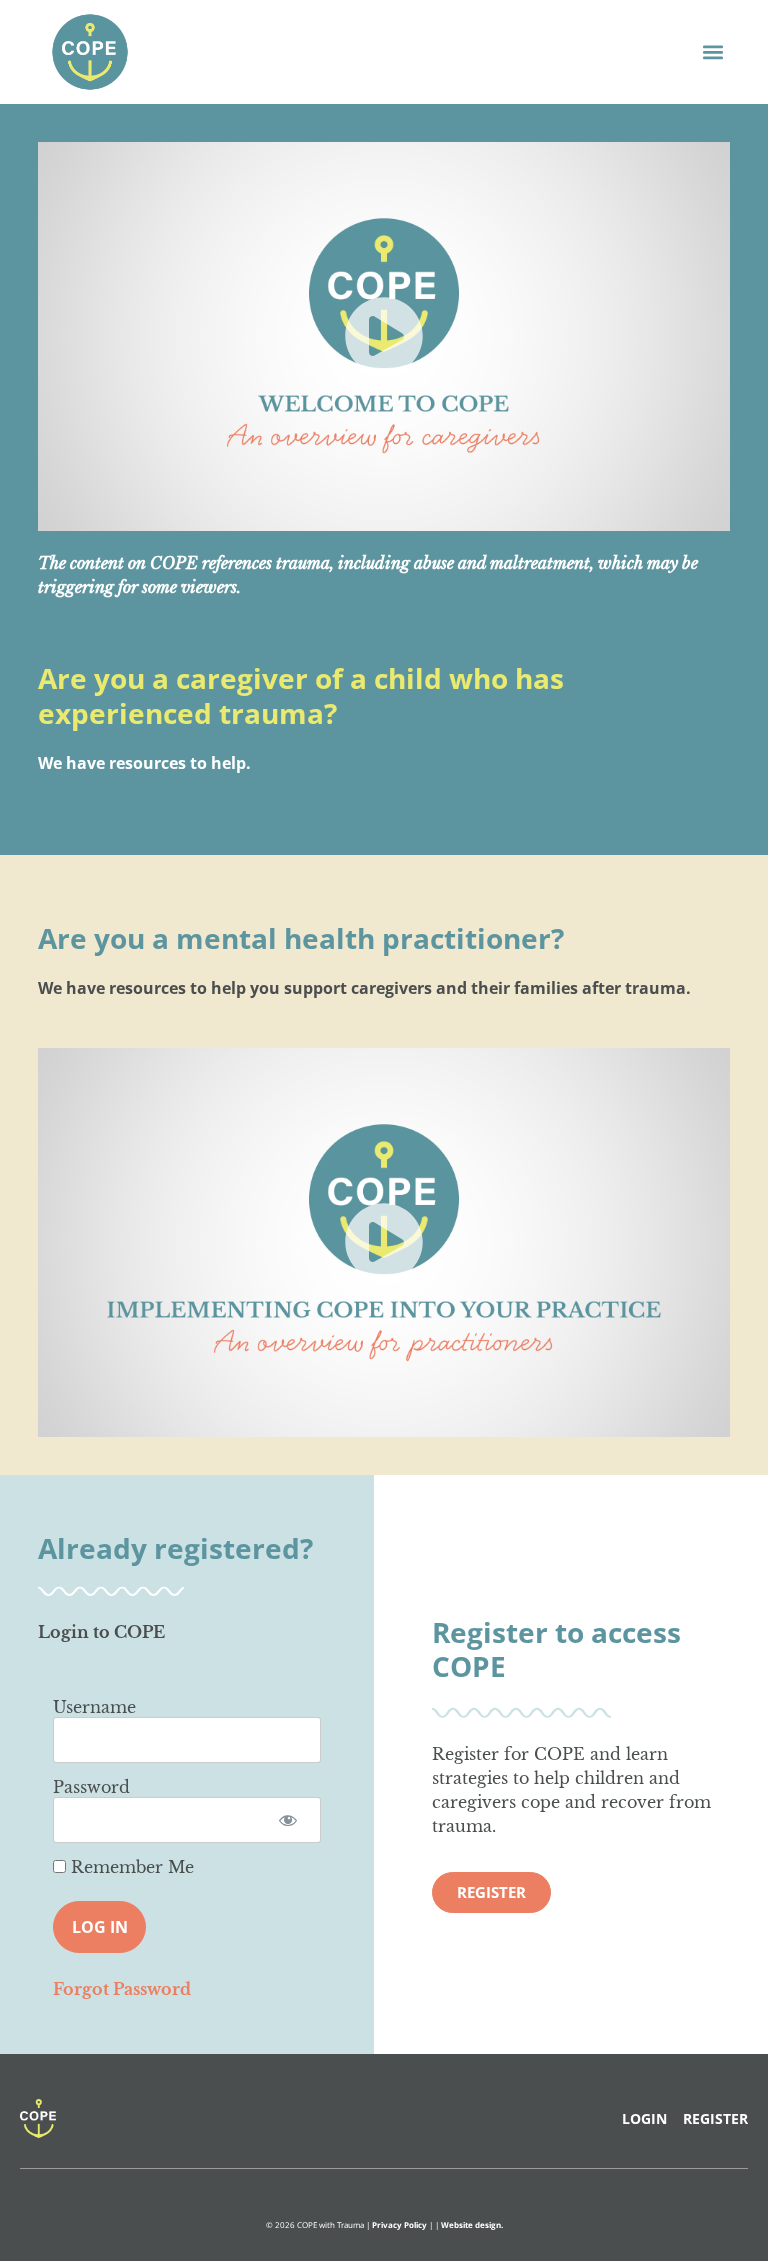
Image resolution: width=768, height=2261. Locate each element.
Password (91, 1787)
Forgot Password (122, 1989)
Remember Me (130, 1867)
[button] (713, 51)
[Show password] (288, 1820)
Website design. (472, 2224)
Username (94, 1707)
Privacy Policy (399, 2224)
